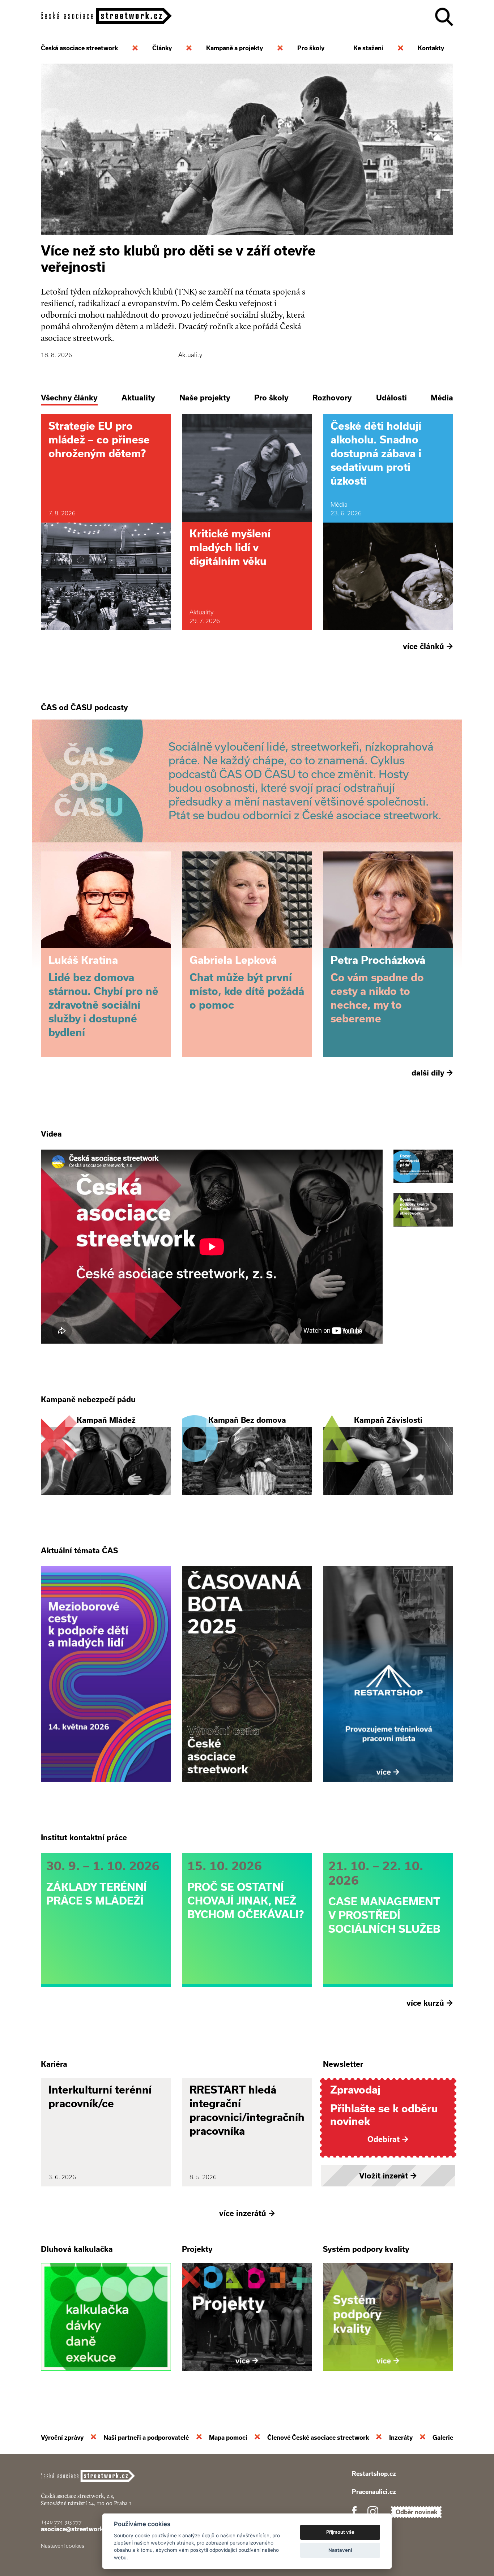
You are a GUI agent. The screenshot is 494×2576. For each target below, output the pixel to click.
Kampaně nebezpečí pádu (88, 1399)
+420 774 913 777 (61, 2522)
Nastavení (340, 2550)
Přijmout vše (340, 2532)
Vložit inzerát (388, 2176)
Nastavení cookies (63, 2546)
